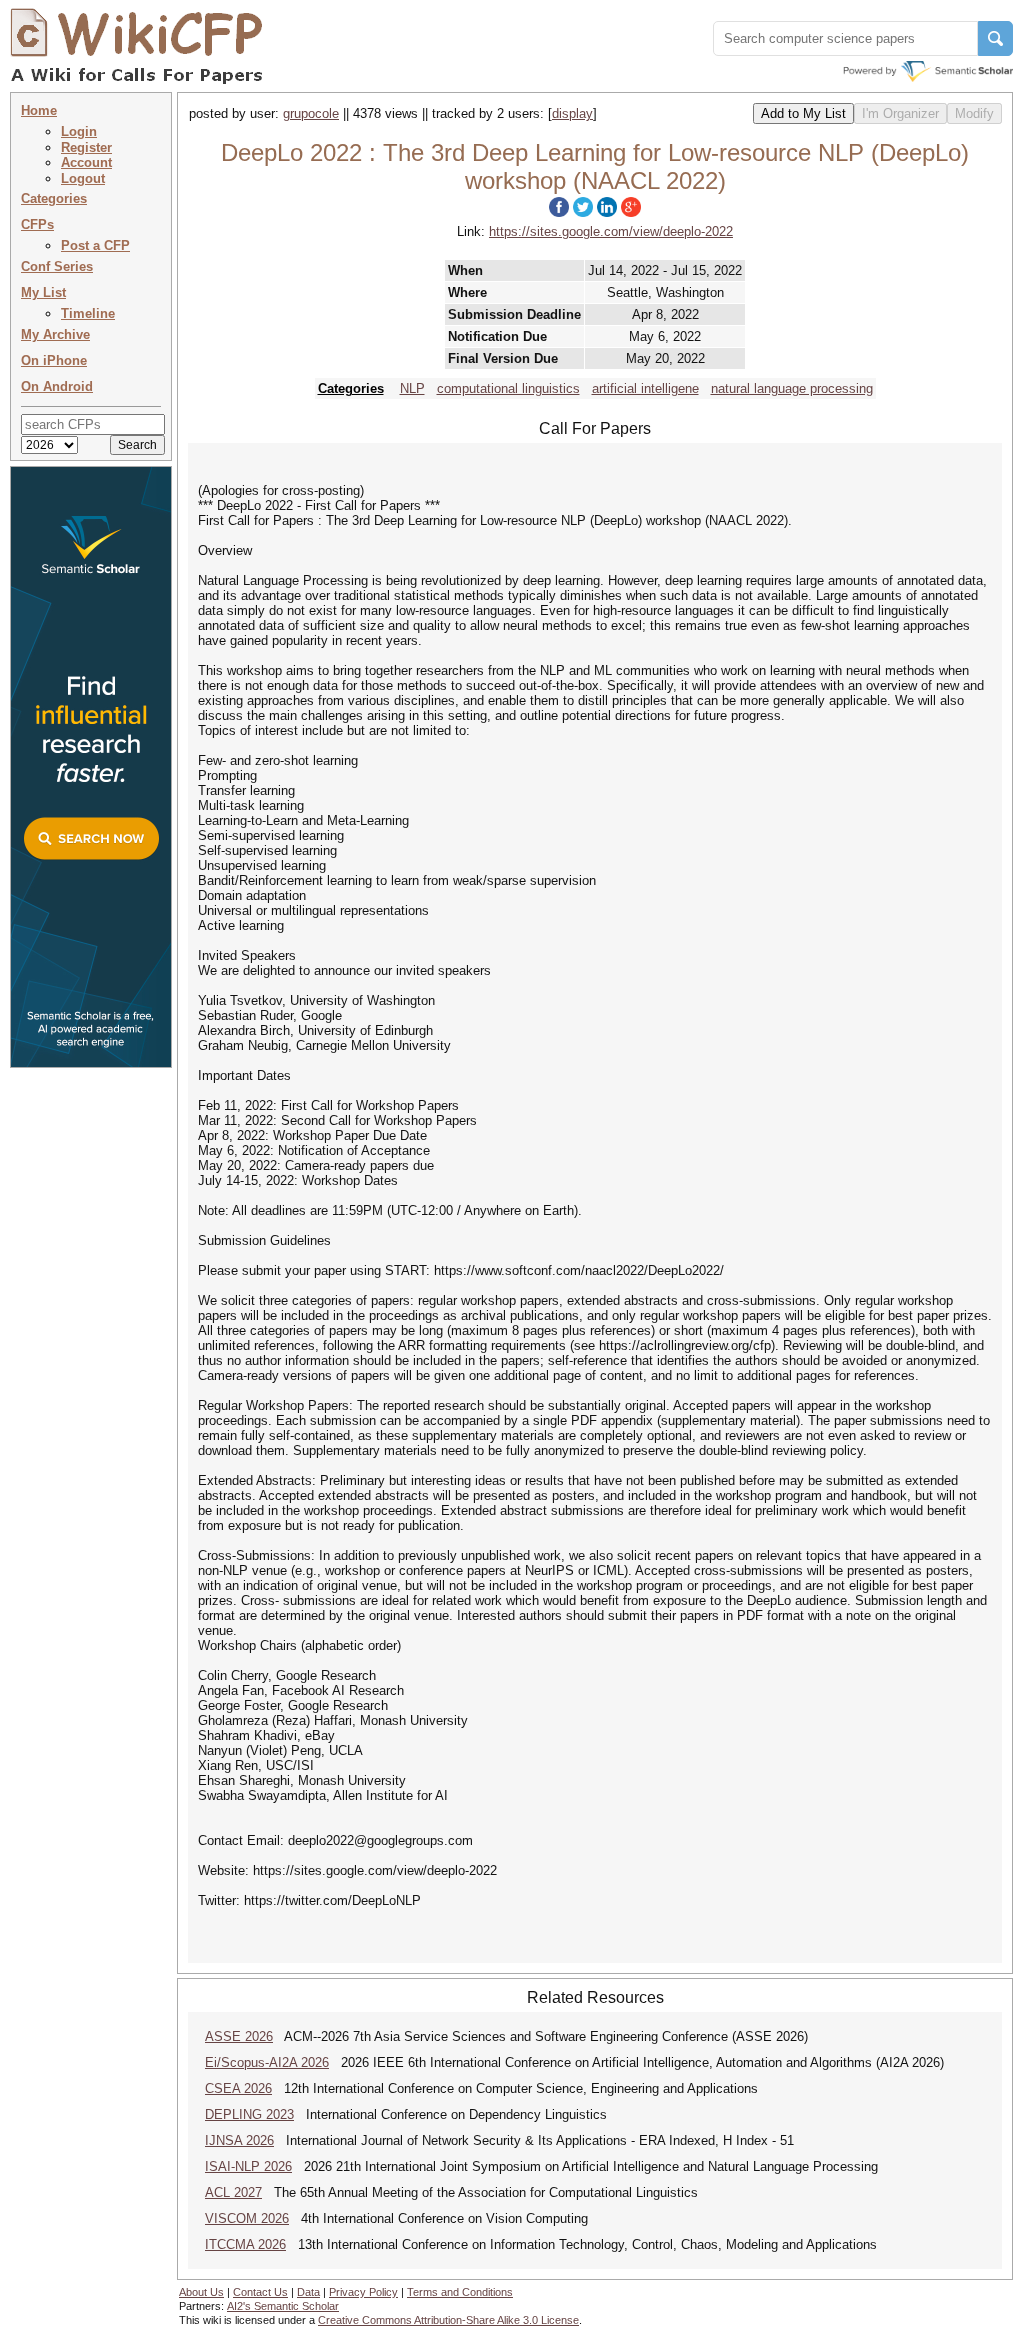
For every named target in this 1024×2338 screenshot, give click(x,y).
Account (86, 162)
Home (39, 110)
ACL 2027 (233, 2192)
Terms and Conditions (460, 2292)
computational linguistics (508, 388)
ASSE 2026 (239, 2036)
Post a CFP (95, 245)
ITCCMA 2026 (245, 2244)
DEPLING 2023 (249, 2114)
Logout (83, 178)
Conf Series (57, 266)
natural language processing (792, 388)
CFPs (37, 224)
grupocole (311, 113)
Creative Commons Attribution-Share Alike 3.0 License (448, 2320)
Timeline (88, 313)
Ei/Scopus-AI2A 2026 (267, 2062)
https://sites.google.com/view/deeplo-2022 (611, 231)
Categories (54, 198)
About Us (201, 2292)
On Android (57, 386)
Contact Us (260, 2292)
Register (86, 147)
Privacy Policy (363, 2292)
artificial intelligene (645, 388)
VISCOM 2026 (247, 2218)
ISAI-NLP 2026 (248, 2166)
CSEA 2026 (238, 2088)
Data (308, 2292)
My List (43, 292)
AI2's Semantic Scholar (283, 2306)
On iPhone (54, 360)
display (572, 113)
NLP (412, 388)
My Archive (55, 334)
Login (79, 131)
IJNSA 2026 (239, 2140)
